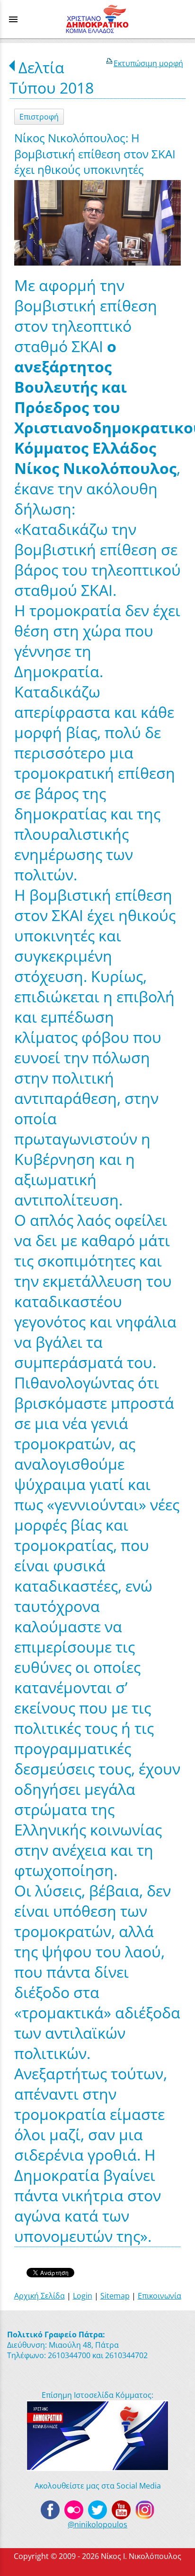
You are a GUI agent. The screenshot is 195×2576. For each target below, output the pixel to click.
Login (83, 2296)
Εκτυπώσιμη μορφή (148, 63)
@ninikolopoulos (97, 2524)
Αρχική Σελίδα (40, 2296)
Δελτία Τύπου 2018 (52, 78)
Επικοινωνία (160, 2296)
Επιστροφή (39, 117)
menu (13, 19)
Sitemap (115, 2296)
